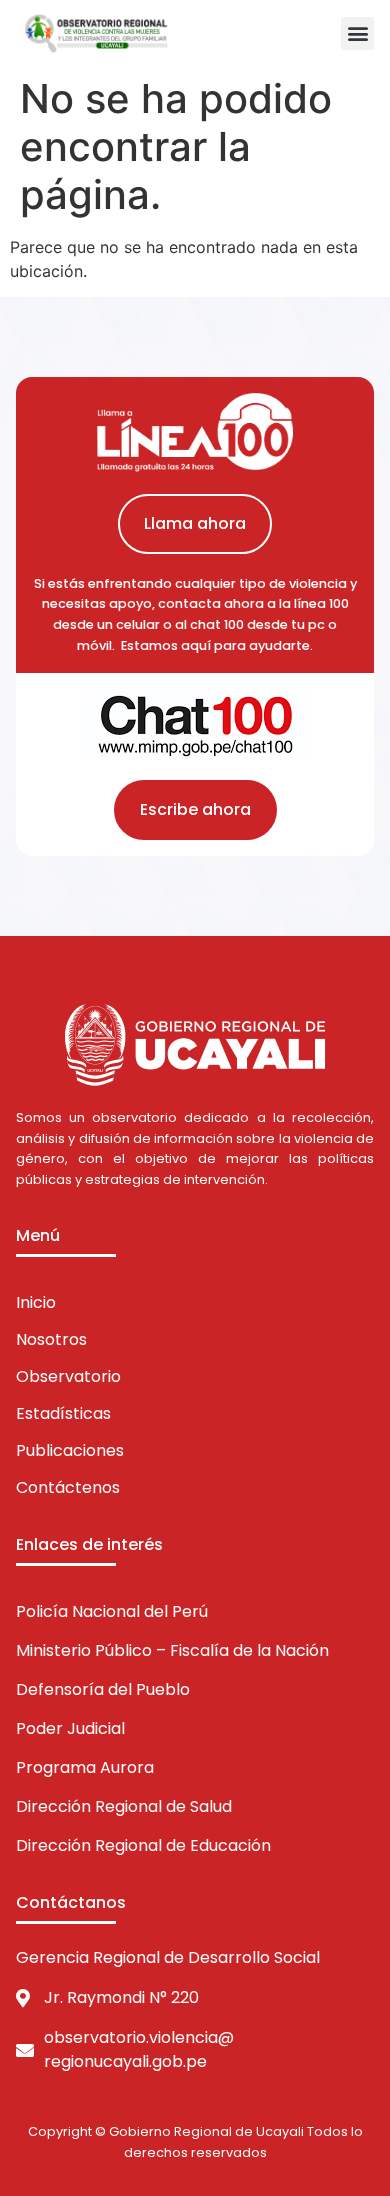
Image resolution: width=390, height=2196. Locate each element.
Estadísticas (63, 1413)
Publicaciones (70, 1450)
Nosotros (51, 1339)
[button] (357, 33)
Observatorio (68, 1376)
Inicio (36, 1302)
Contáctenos (68, 1487)
